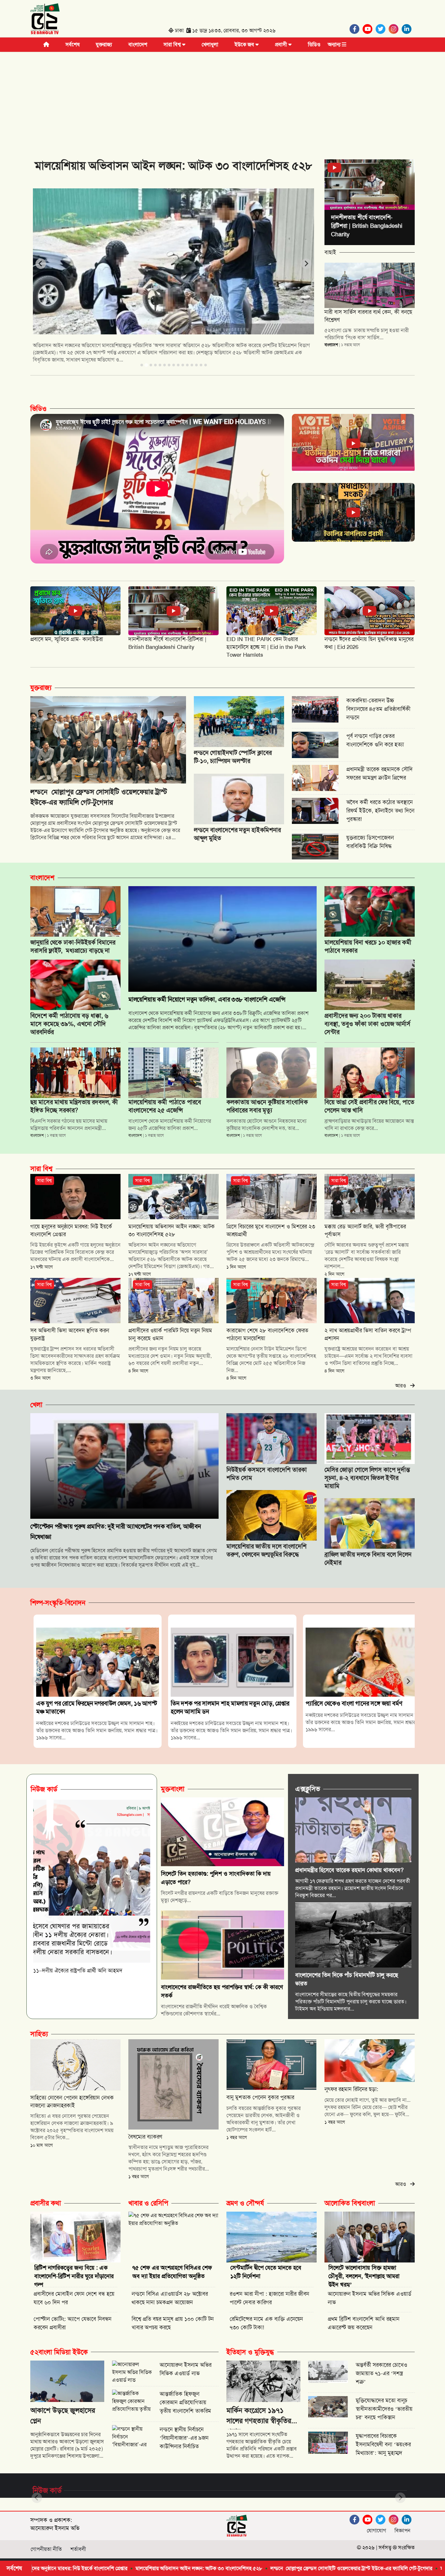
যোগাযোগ (376, 2531)
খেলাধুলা (210, 44)
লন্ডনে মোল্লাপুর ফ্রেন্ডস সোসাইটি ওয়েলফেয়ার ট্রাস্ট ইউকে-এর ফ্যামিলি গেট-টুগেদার (228, 2568)
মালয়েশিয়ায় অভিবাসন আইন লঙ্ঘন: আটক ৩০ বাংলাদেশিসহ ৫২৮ (75, 2568)
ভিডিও (314, 44)
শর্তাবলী (78, 2549)
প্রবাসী (282, 44)
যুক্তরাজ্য (104, 44)
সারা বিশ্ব (173, 44)
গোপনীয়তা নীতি (46, 2549)
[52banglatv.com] (45, 20)
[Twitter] (382, 29)
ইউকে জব (245, 44)
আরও (403, 1386)
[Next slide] (306, 264)
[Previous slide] (41, 264)
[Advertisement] (223, 101)
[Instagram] (395, 29)
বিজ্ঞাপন (402, 2531)
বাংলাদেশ (138, 44)
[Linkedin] (408, 29)
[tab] (142, 365)
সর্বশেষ (72, 44)
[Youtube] (369, 29)
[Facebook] (356, 29)
